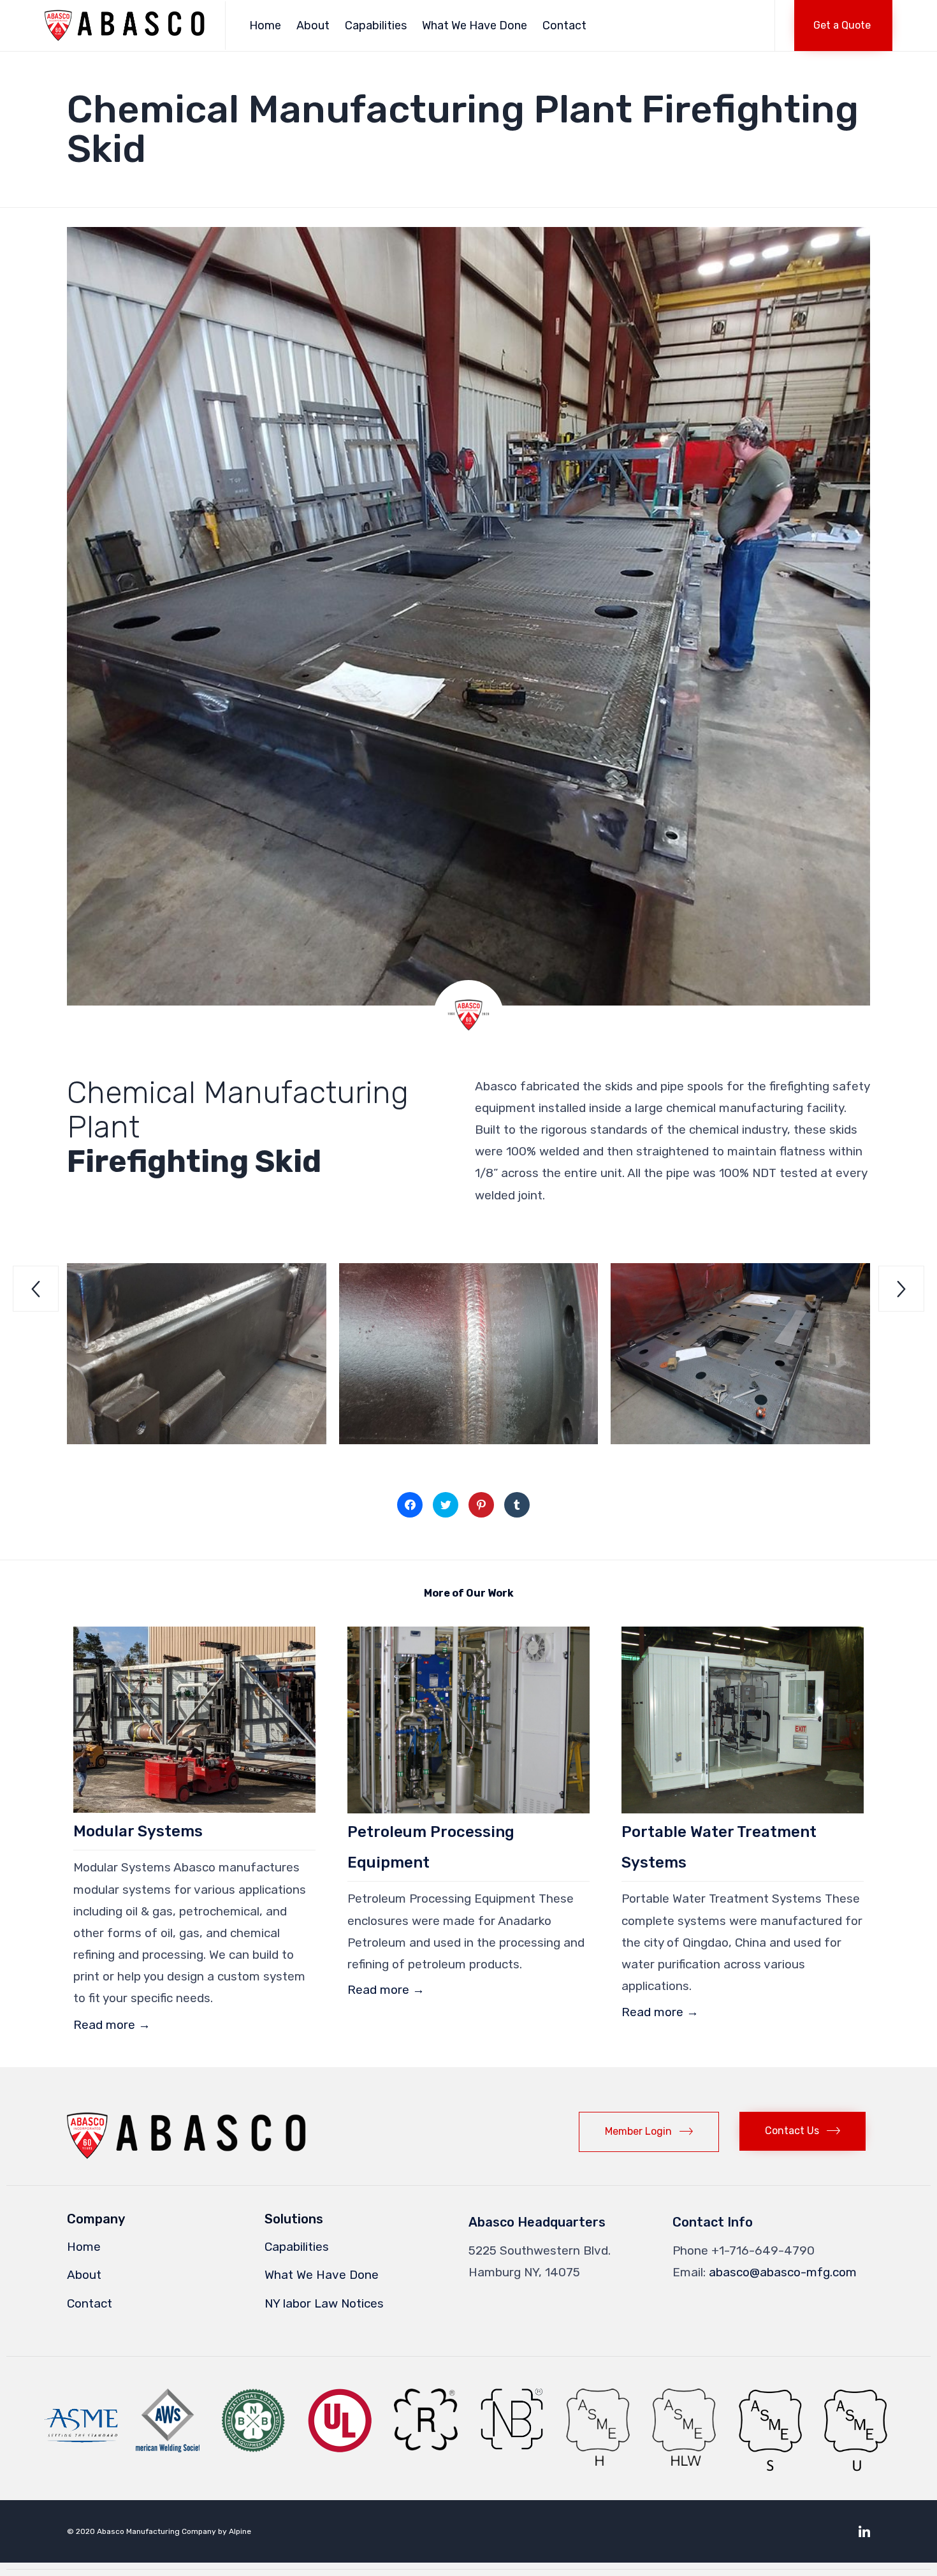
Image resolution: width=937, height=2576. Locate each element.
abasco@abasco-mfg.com (783, 2272)
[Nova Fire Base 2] (469, 1440)
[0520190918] (740, 1440)
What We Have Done (475, 26)
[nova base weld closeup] (197, 1440)
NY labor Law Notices (324, 2303)
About (313, 26)
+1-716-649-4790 (763, 2250)
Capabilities (376, 26)
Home (265, 26)
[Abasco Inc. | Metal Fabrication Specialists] (125, 26)
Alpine (240, 2531)
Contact (564, 26)
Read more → (112, 2025)
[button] (843, 26)
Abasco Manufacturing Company (156, 2531)
